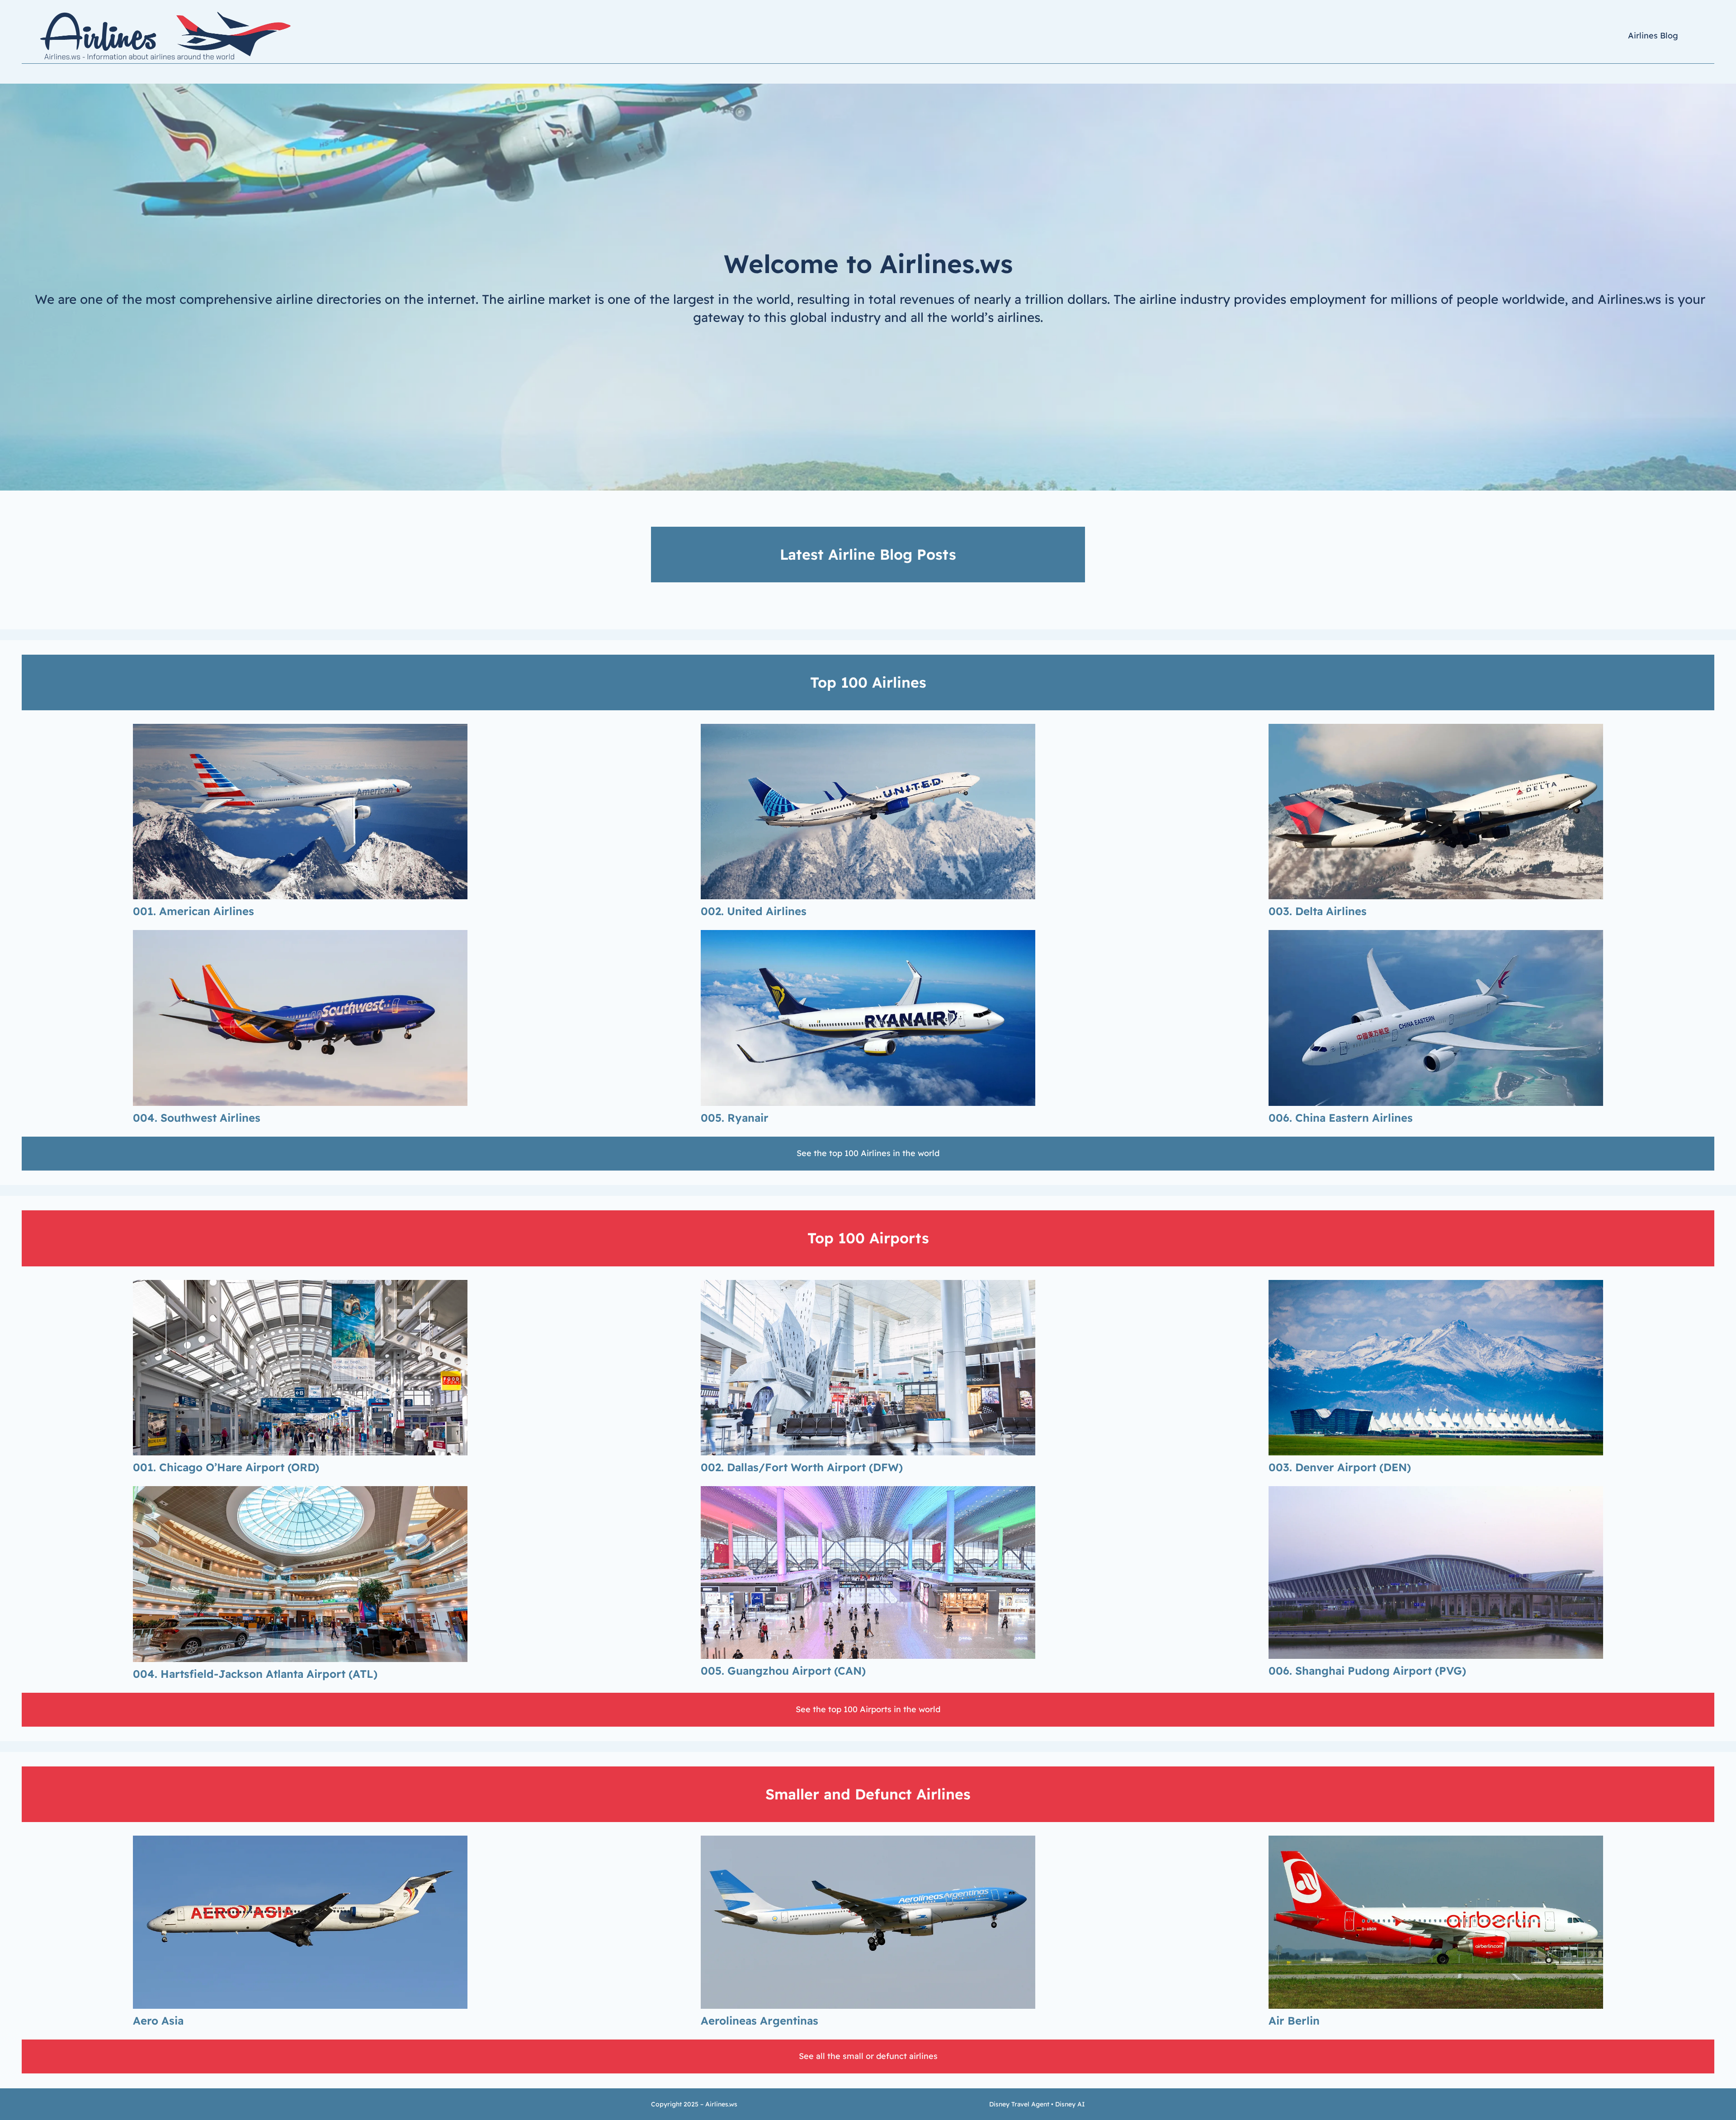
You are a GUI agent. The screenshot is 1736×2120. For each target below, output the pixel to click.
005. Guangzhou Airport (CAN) (783, 1671)
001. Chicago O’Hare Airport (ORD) (226, 1467)
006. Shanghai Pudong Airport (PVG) (1367, 1671)
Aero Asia (158, 2021)
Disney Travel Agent (1019, 2104)
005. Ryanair (735, 1118)
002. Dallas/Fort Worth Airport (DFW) (802, 1467)
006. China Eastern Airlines (1341, 1118)
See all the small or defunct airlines (868, 2056)
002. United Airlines (754, 911)
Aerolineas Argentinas (759, 2021)
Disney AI (1070, 2104)
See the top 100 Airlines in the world (868, 1153)
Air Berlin (1294, 2021)
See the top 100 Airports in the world (868, 1709)
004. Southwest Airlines (197, 1118)
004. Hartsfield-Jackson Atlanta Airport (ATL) (255, 1674)
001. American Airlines (193, 911)
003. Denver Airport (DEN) (1340, 1467)
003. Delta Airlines (1318, 911)
